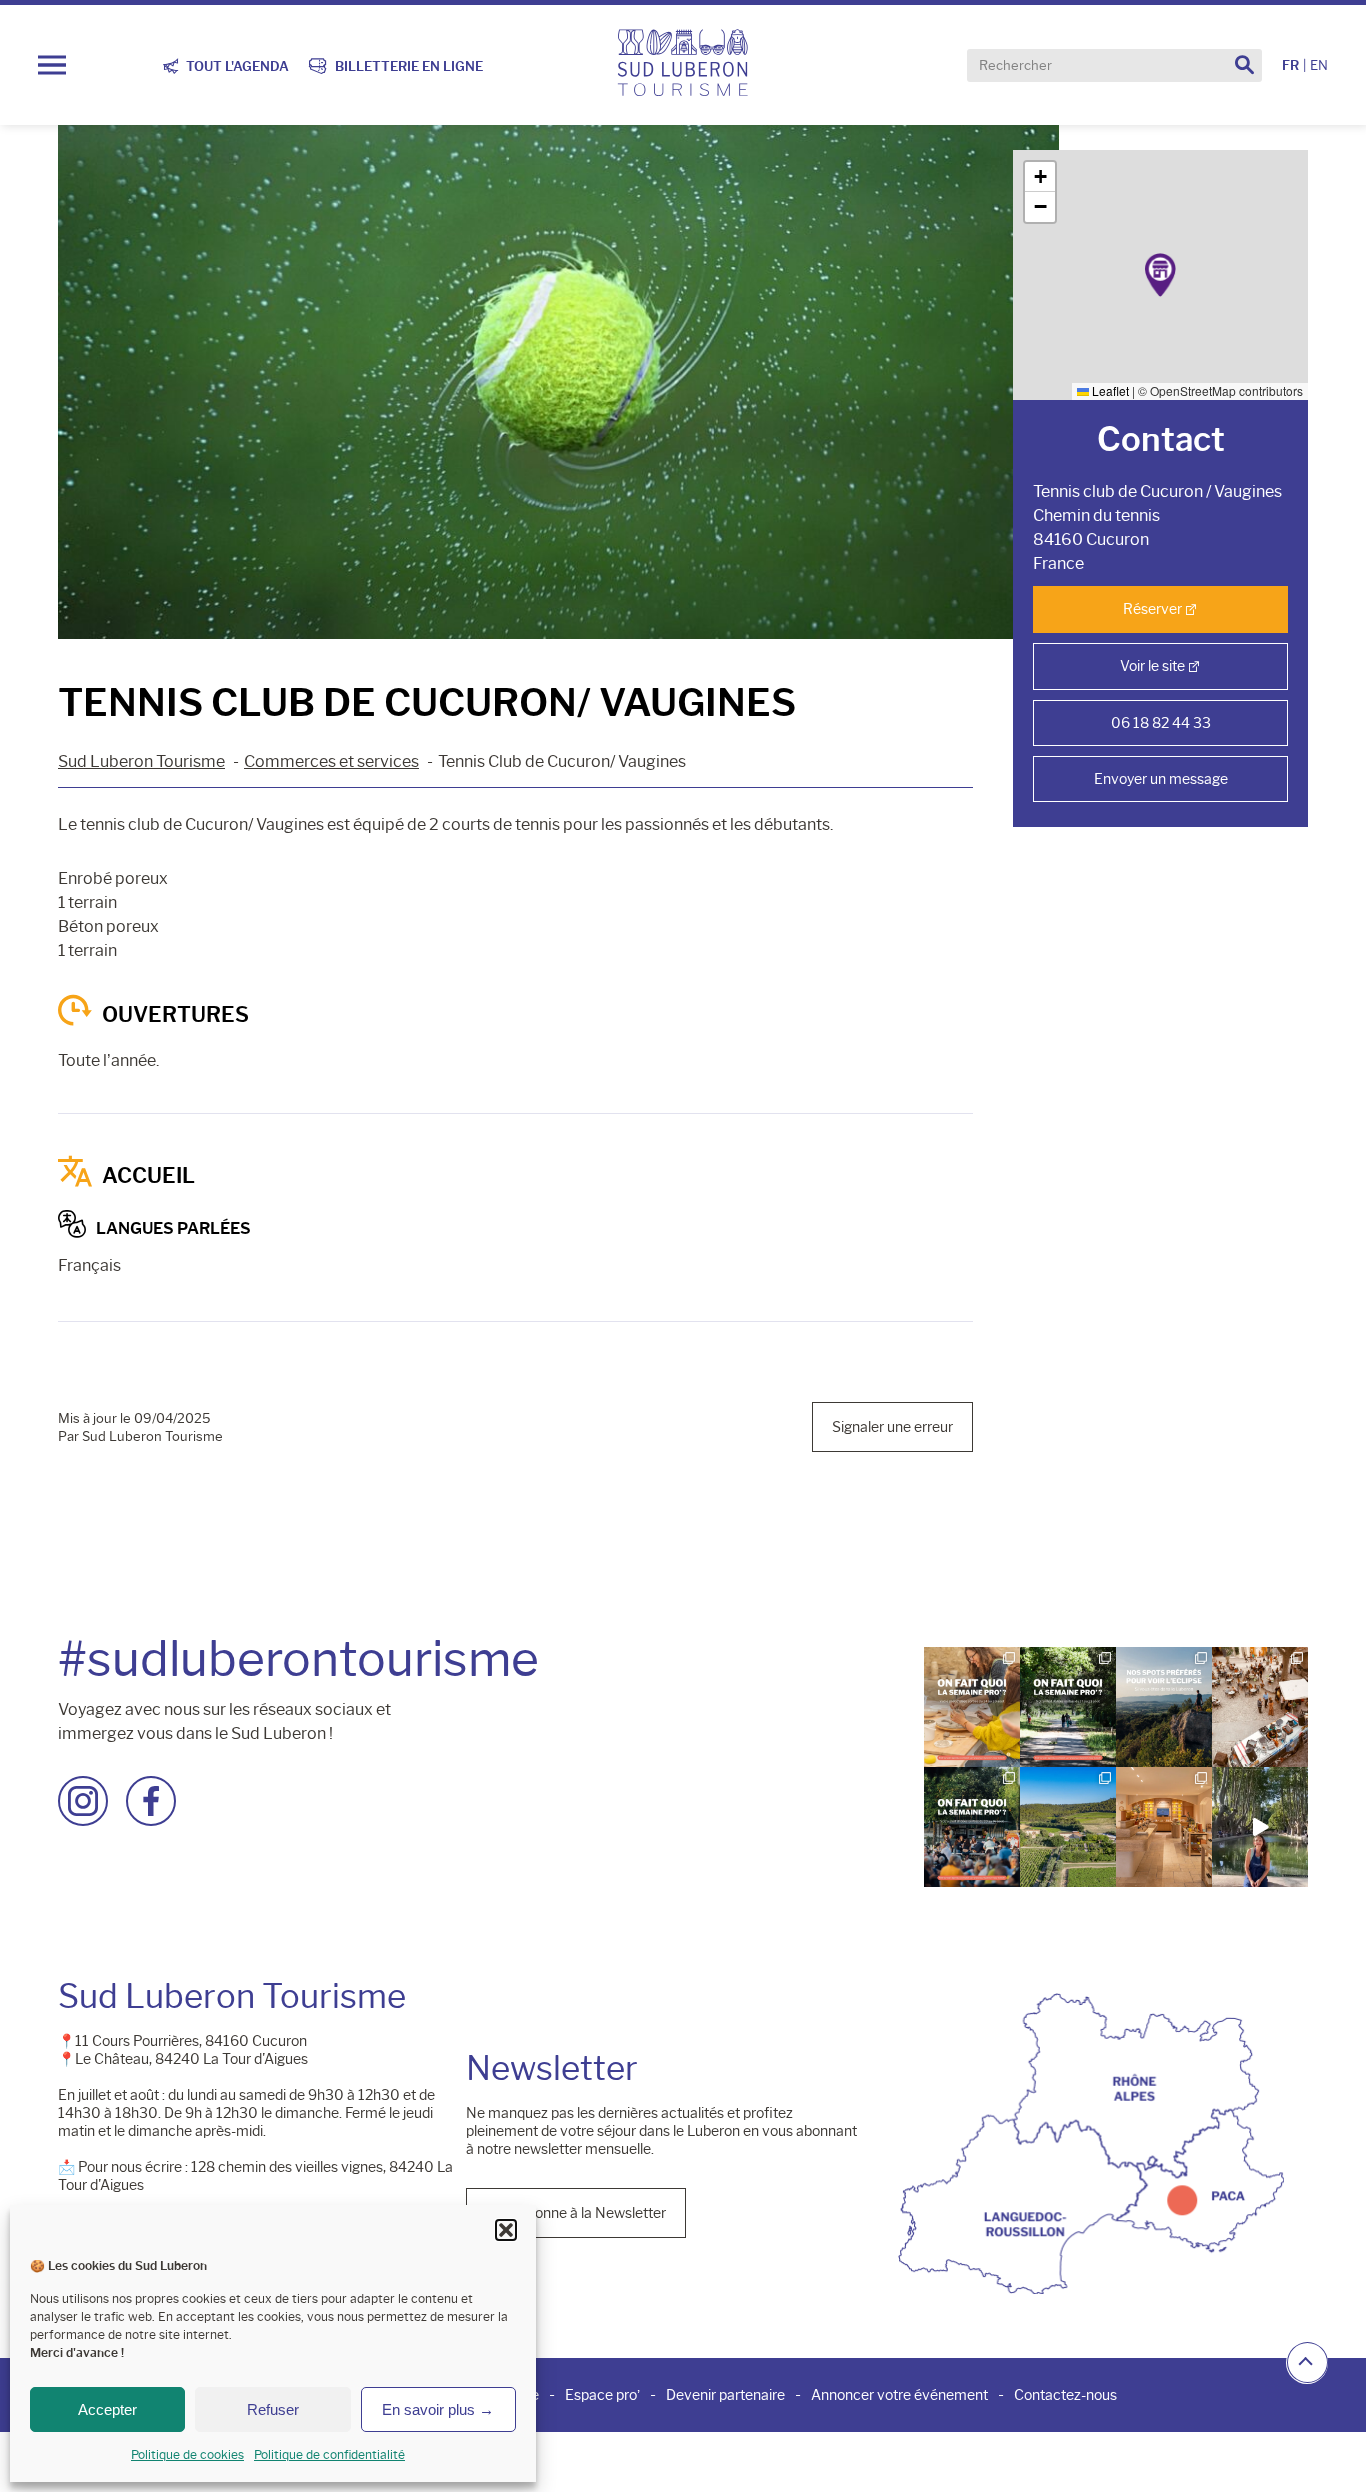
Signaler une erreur (892, 1427)
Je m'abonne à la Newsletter (576, 2213)
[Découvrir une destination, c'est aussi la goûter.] (1260, 1827)
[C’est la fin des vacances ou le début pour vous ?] (972, 1827)
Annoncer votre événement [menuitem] (899, 2395)
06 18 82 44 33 (1161, 723)
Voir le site (1152, 666)
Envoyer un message (1161, 779)
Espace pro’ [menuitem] (602, 2395)
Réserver (1152, 609)
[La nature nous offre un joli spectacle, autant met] (1164, 1707)
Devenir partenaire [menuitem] (725, 2395)
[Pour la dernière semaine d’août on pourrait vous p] (972, 1707)
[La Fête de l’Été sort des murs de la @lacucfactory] (1260, 1707)
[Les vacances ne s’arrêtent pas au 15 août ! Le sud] (1068, 1707)
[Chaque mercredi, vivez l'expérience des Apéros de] (1068, 1827)
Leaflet (1109, 390)
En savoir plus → (438, 2409)
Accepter (107, 2409)
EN (1319, 65)
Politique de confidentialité (329, 2454)
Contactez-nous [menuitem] (1065, 2395)
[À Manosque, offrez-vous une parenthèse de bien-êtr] (1164, 1827)
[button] (506, 2230)
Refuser (273, 2409)
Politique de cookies (187, 2454)
